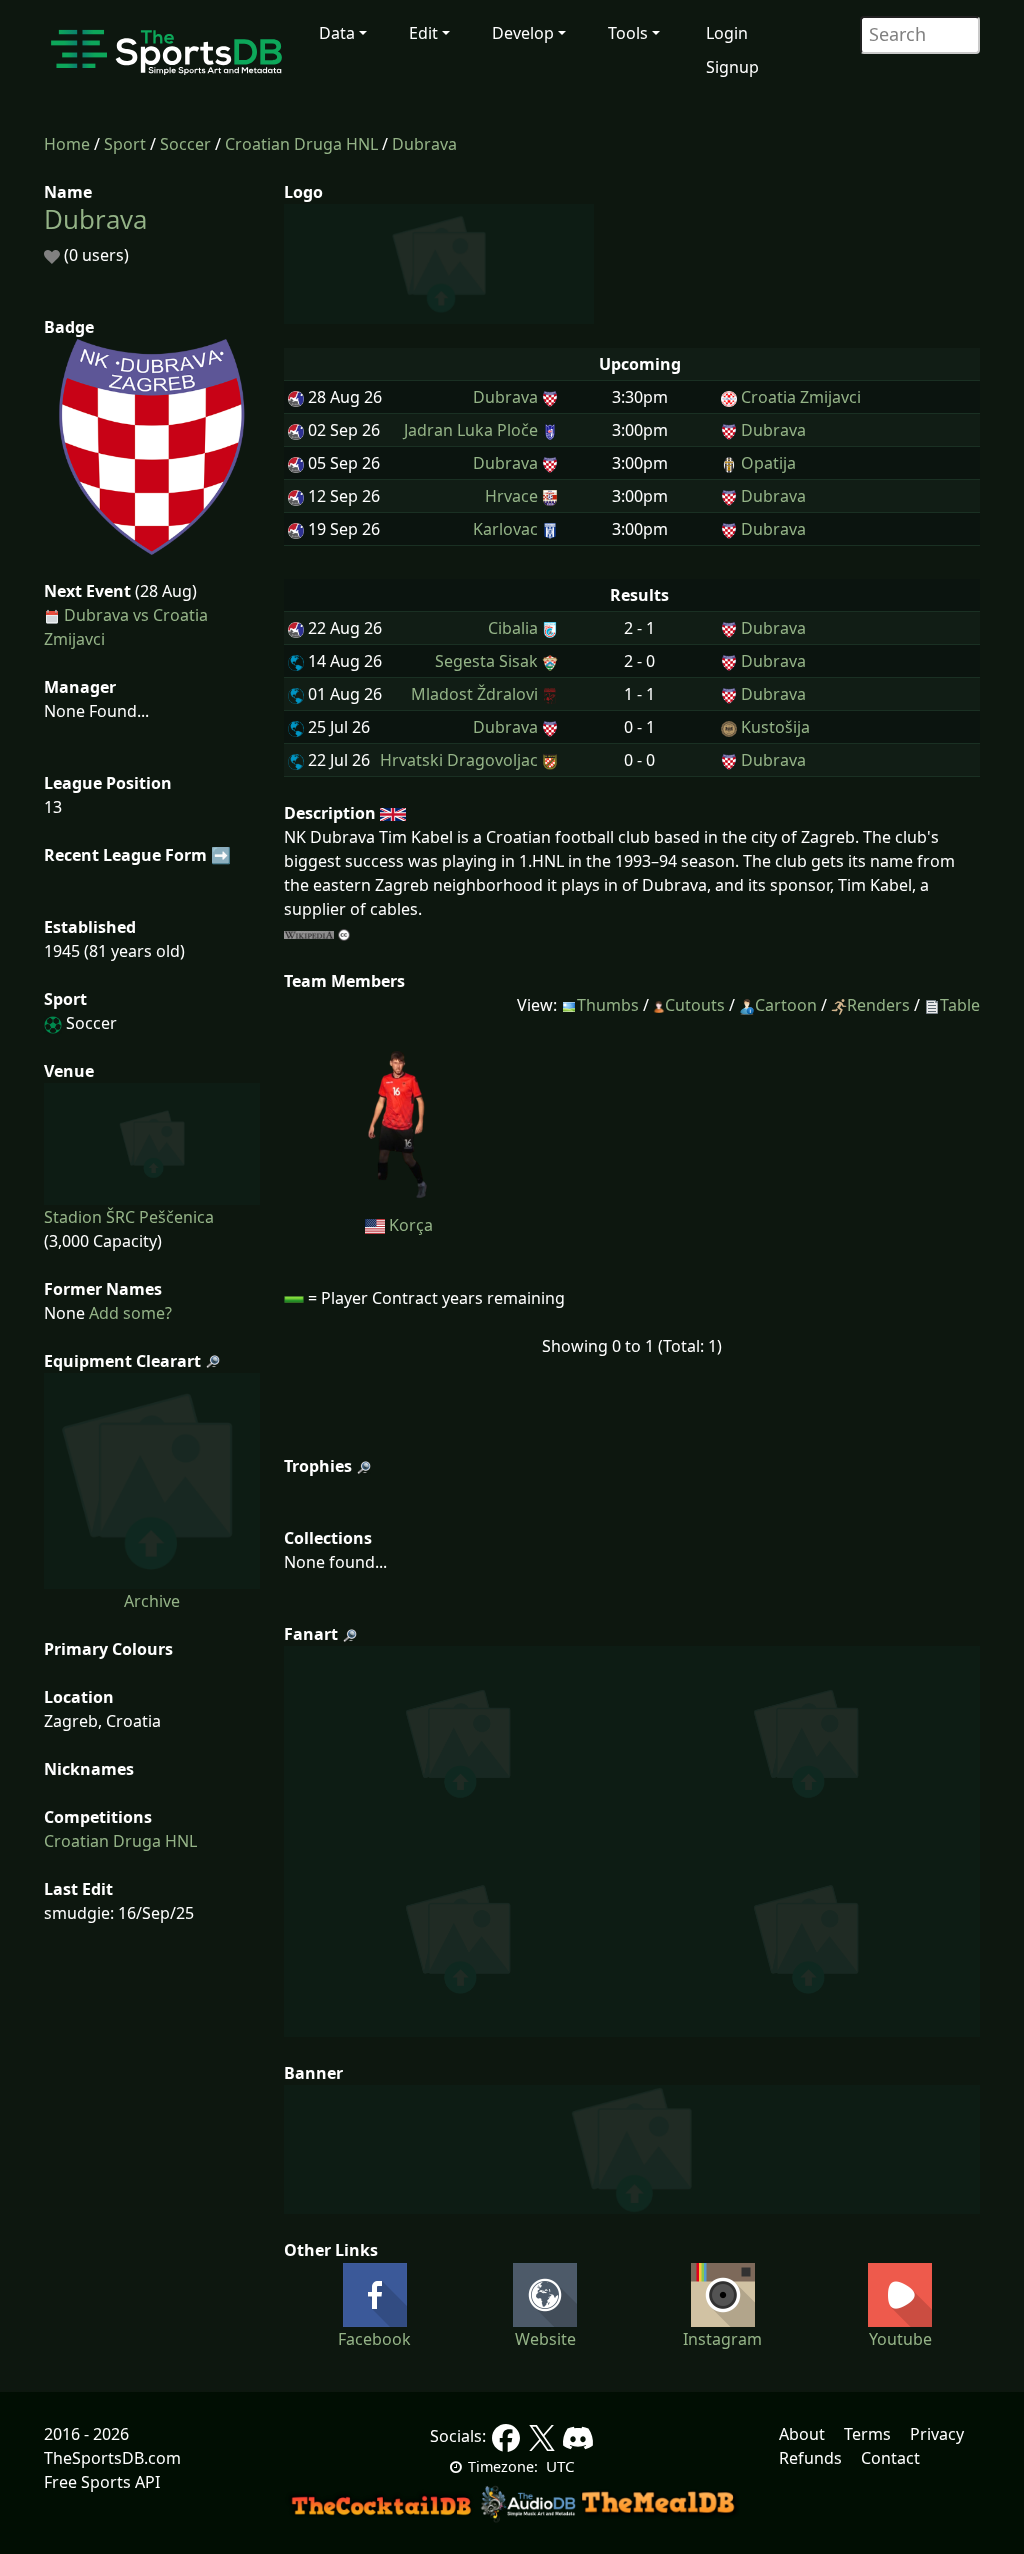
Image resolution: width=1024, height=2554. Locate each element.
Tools (628, 33)
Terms (867, 2434)
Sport (125, 144)
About (802, 2434)
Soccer (185, 144)
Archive (152, 1601)
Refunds (810, 2458)
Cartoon (786, 1005)
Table (960, 1005)
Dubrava (424, 144)
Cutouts (695, 1005)
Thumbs (608, 1005)
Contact (890, 2458)
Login (727, 33)
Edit (423, 33)
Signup (732, 67)
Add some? (128, 1313)
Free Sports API (102, 2482)
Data (337, 33)
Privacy (937, 2434)
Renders (878, 1005)
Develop (523, 33)
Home (67, 144)
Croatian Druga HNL (301, 144)
